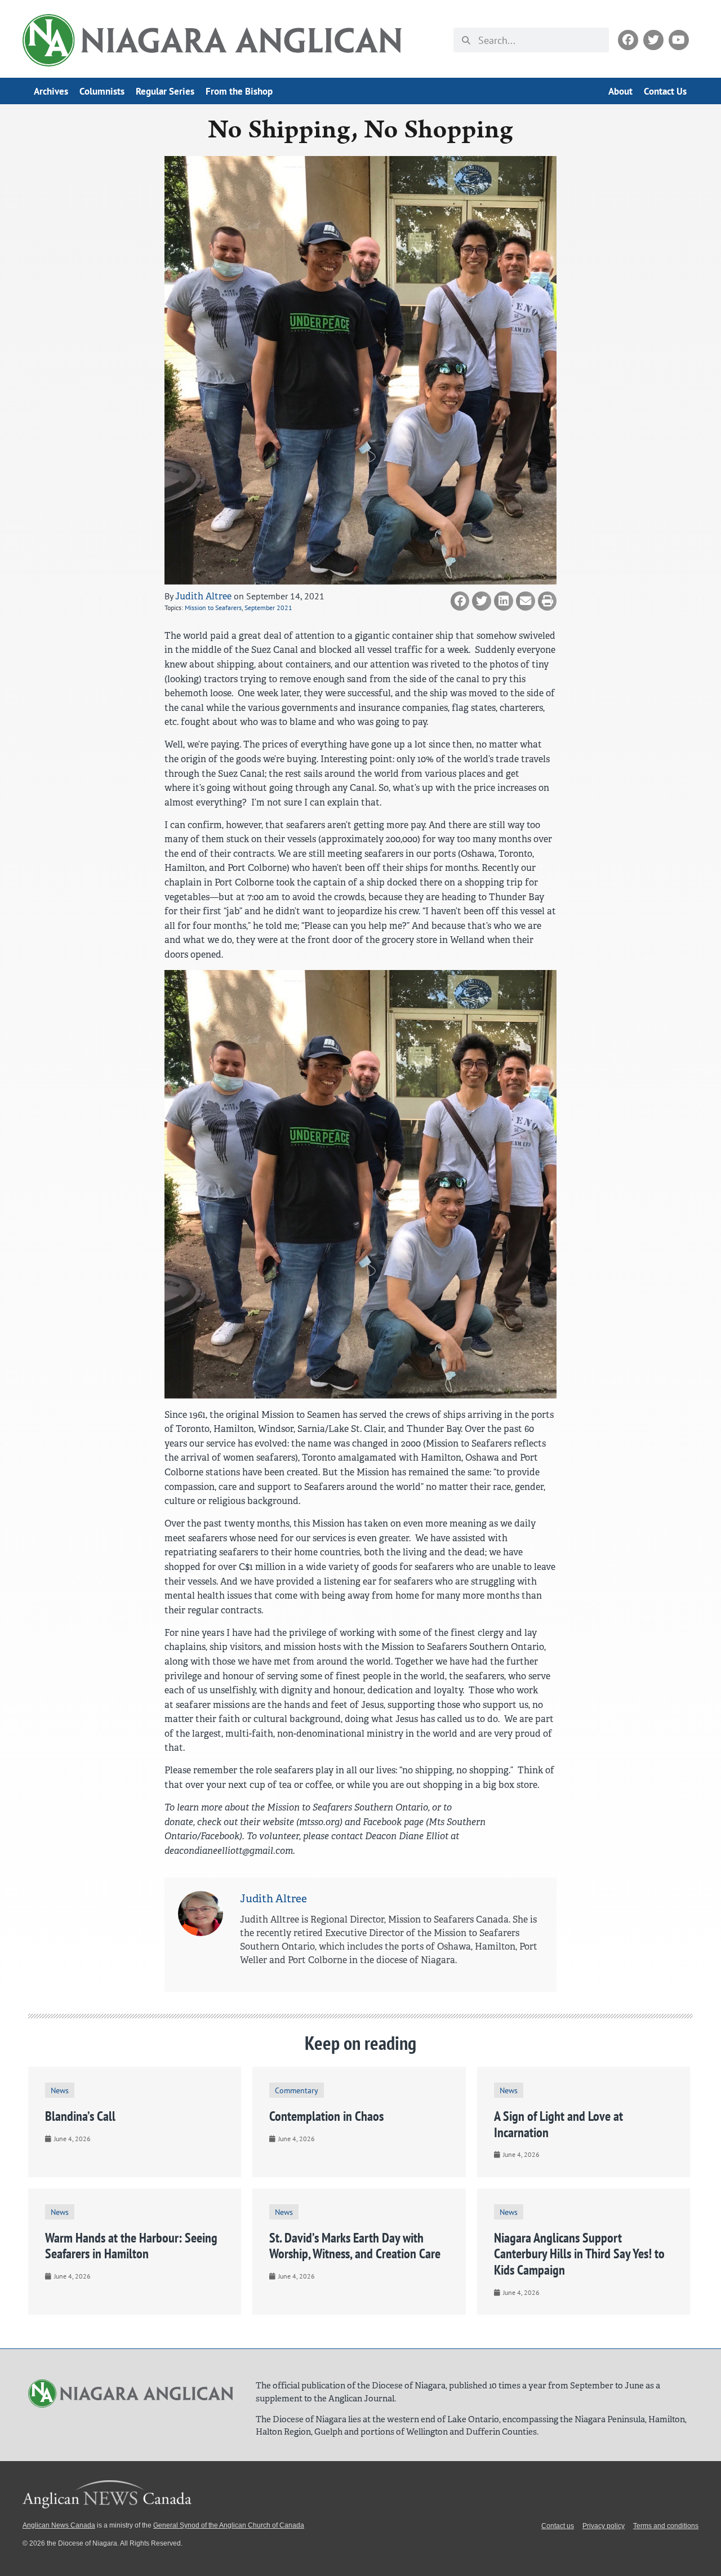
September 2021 (268, 608)
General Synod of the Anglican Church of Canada (229, 2525)
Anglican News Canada (59, 2525)
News (60, 2090)
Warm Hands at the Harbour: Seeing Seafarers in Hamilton (131, 2246)
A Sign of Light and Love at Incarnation (558, 2124)
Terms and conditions (666, 2526)
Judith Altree (203, 596)
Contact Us (665, 91)
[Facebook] (628, 40)
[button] (460, 601)
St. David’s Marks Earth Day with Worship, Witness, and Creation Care (355, 2246)
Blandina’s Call (80, 2116)
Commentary (297, 2090)
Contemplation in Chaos (326, 2116)
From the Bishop (239, 91)
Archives (51, 91)
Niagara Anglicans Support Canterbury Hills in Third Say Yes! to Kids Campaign (579, 2254)
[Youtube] (679, 40)
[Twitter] (653, 40)
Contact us (558, 2526)
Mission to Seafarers (213, 608)
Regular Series (165, 91)
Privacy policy (604, 2526)
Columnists (102, 91)
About (620, 91)
